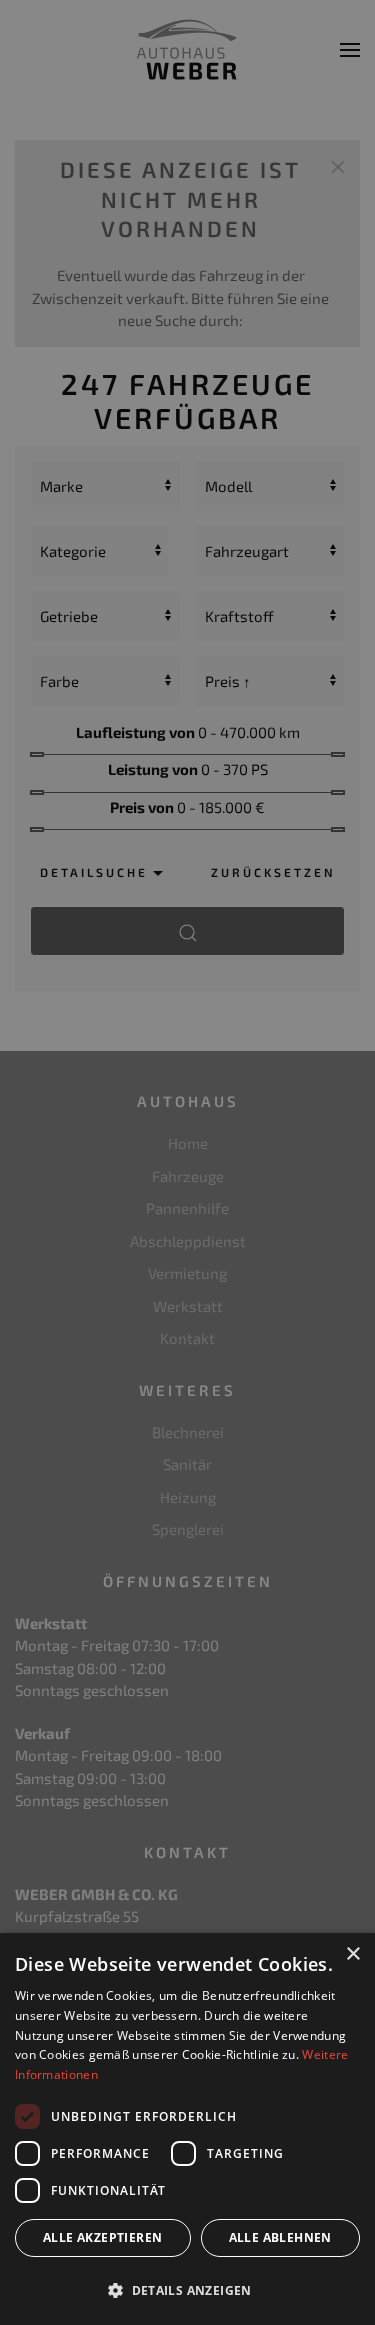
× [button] (352, 1954)
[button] (187, 2290)
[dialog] (187, 2129)
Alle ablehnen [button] (280, 2237)
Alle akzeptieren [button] (102, 2237)
